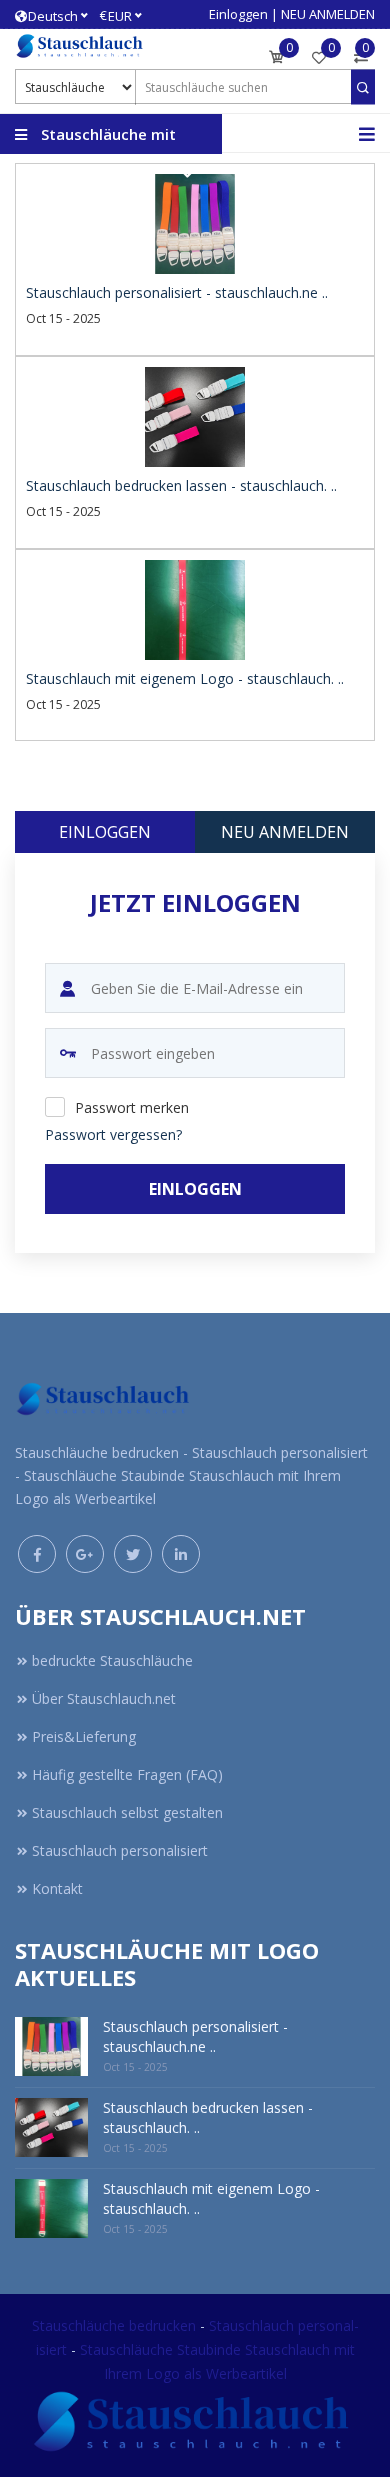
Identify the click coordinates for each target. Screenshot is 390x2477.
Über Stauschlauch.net (104, 1698)
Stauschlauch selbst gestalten (127, 1812)
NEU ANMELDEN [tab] (285, 832)
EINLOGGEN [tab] (105, 832)
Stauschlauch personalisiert (120, 1850)
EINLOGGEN (195, 1189)
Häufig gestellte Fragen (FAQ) (127, 1774)
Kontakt (57, 1888)
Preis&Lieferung (84, 1736)
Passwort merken (132, 1107)
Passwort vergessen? (113, 1134)
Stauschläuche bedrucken (116, 2325)
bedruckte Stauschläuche (112, 1660)
